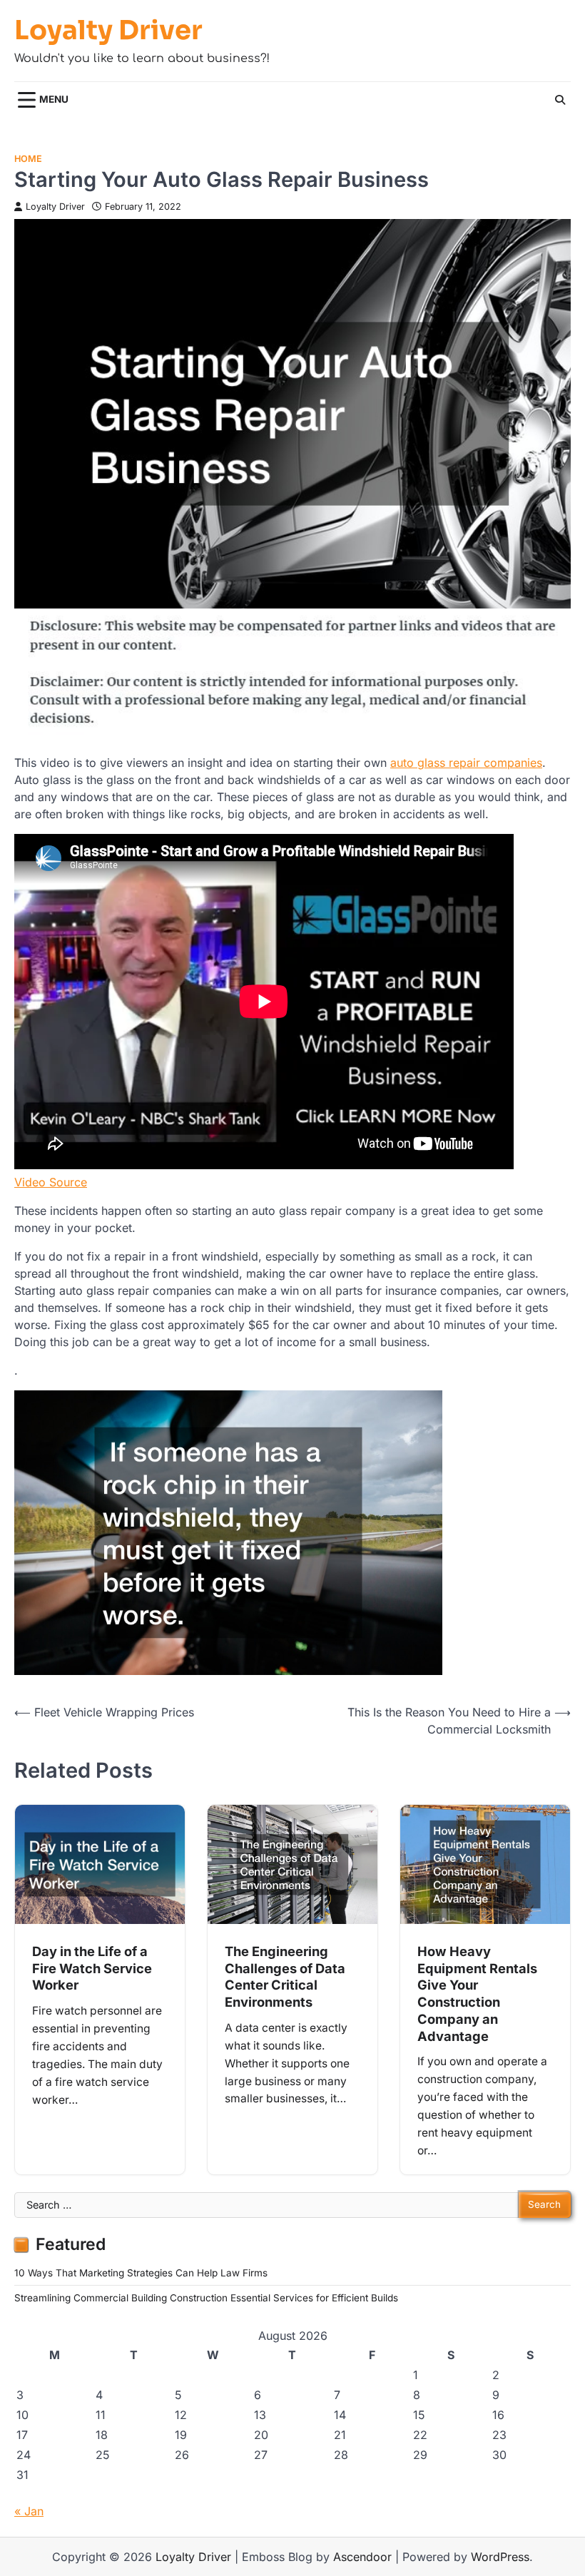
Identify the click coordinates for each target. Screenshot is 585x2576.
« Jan (29, 2511)
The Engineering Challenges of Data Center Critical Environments (285, 1976)
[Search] (560, 100)
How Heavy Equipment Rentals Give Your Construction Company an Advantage (477, 1994)
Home (28, 159)
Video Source (51, 1182)
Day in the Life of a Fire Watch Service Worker (92, 1968)
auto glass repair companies (466, 763)
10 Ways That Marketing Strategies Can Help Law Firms (141, 2273)
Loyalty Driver (108, 31)
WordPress (500, 2557)
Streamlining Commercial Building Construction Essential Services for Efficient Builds (206, 2298)
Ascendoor (362, 2557)
